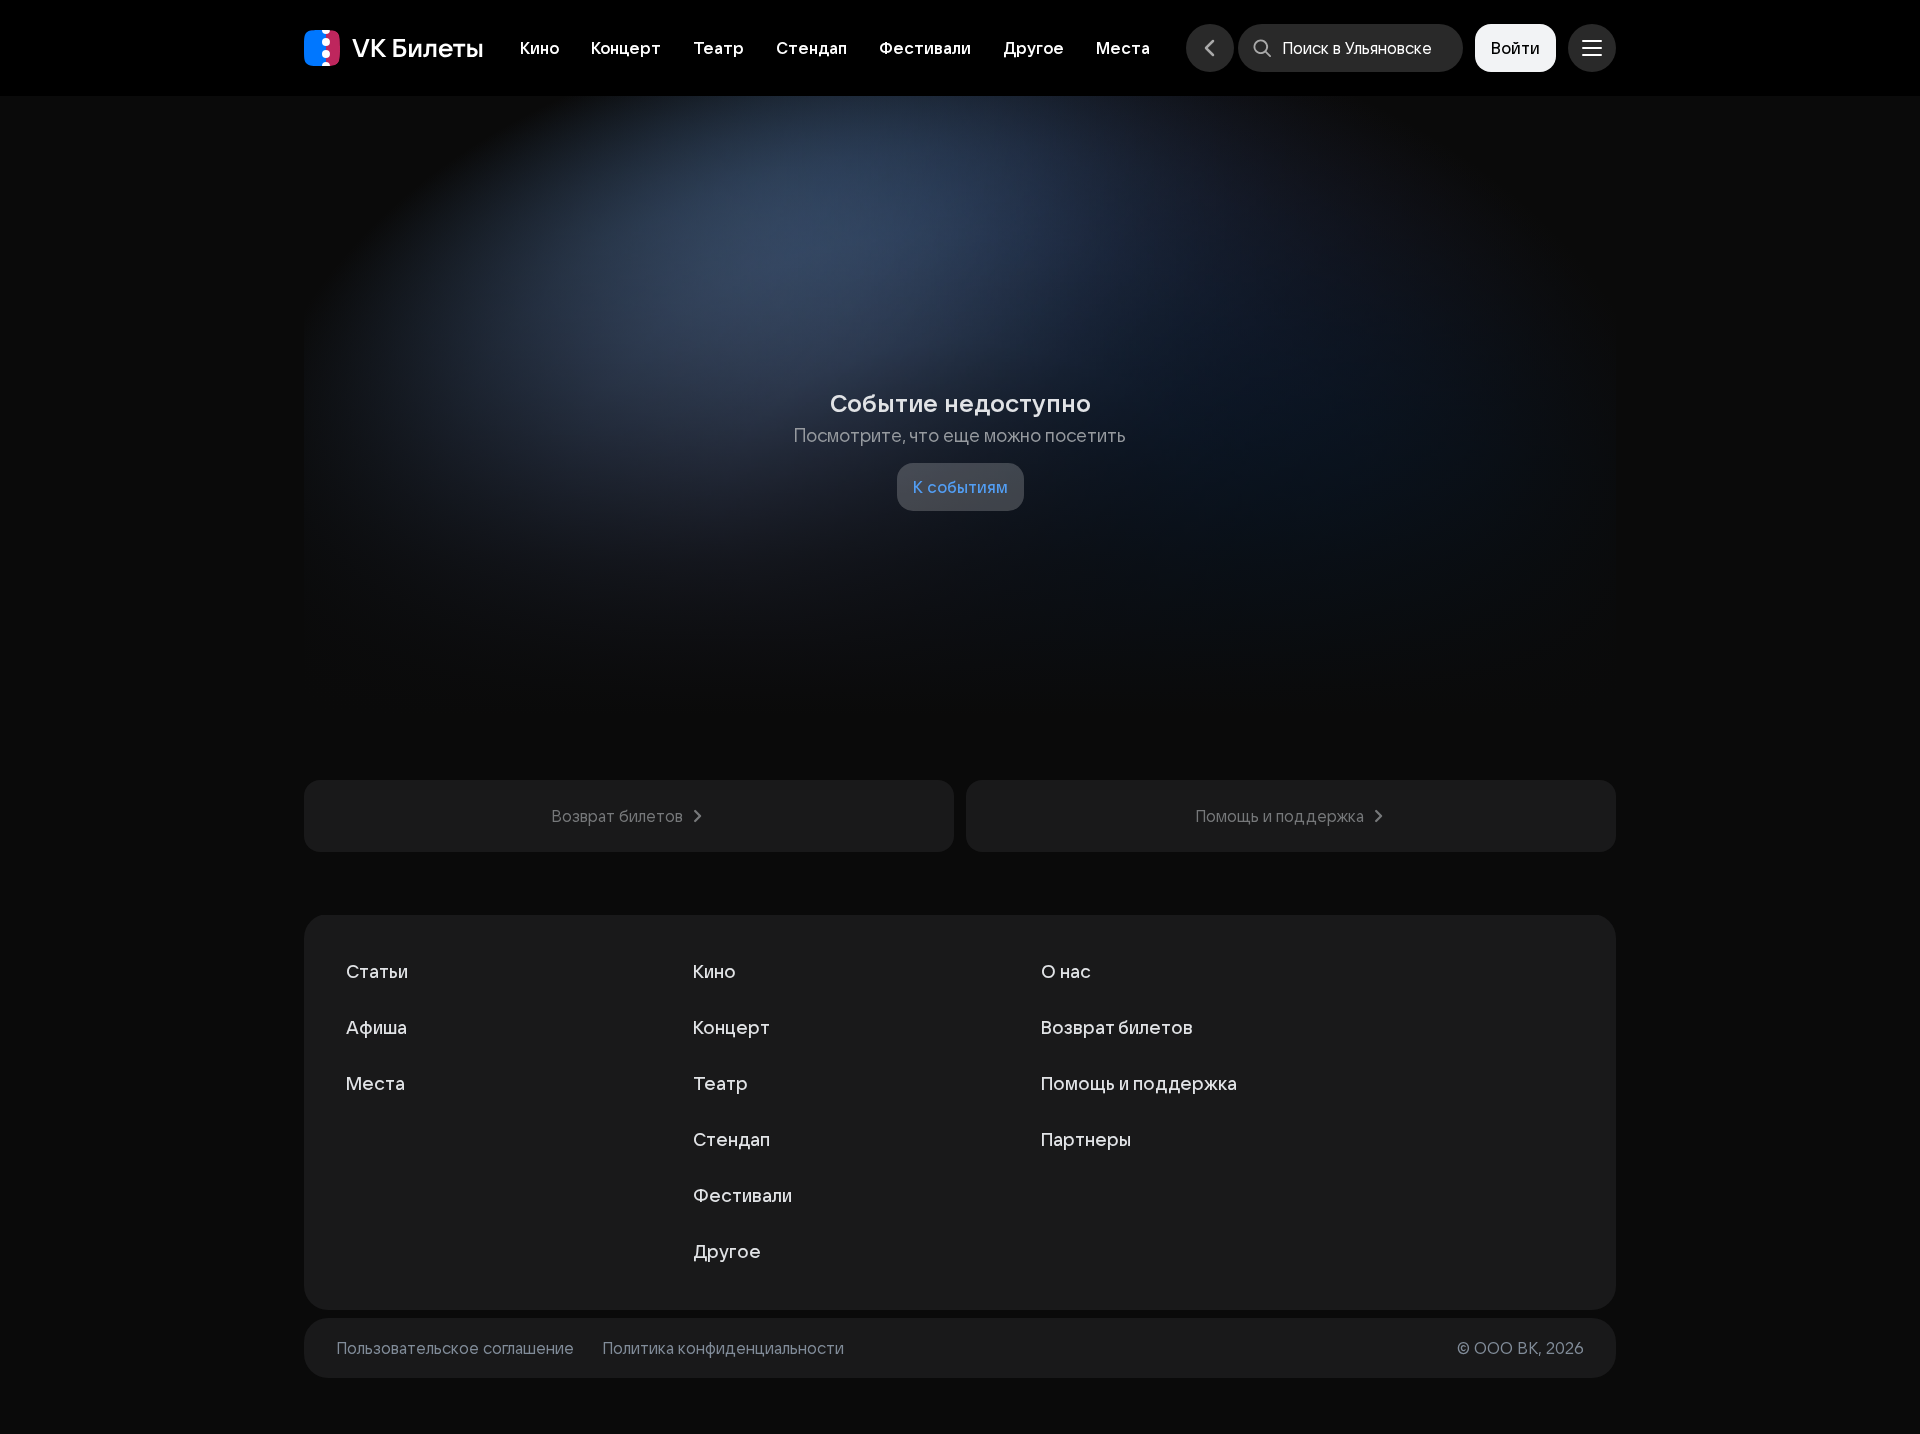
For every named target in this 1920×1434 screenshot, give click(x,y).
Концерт (626, 48)
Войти (1515, 48)
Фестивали (925, 48)
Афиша (376, 1027)
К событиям (960, 487)
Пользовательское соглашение (455, 1348)
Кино (539, 48)
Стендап (811, 48)
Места (1123, 48)
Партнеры (1086, 1139)
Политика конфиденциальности (723, 1348)
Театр (718, 48)
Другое (1033, 48)
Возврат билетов (1117, 1027)
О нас (1066, 971)
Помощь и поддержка (1139, 1083)
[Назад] (1210, 48)
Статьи (377, 971)
